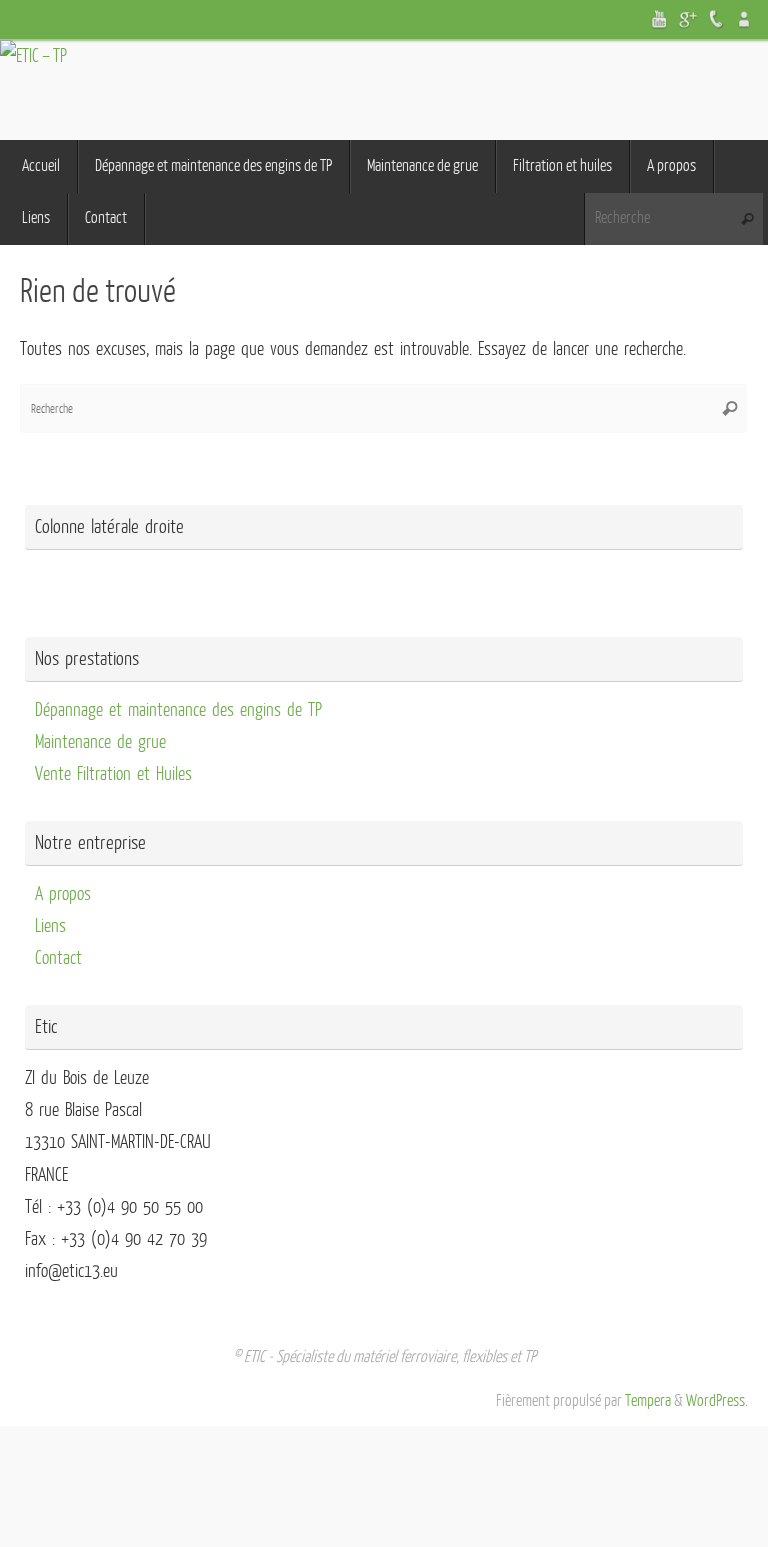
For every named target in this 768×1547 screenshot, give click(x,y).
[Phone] (716, 19)
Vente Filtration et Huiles (113, 774)
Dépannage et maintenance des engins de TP (178, 710)
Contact (58, 958)
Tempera (648, 1401)
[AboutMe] (744, 19)
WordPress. (717, 1401)
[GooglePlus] (688, 19)
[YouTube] (660, 19)
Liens (50, 926)
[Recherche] (747, 219)
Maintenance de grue (100, 742)
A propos (63, 894)
